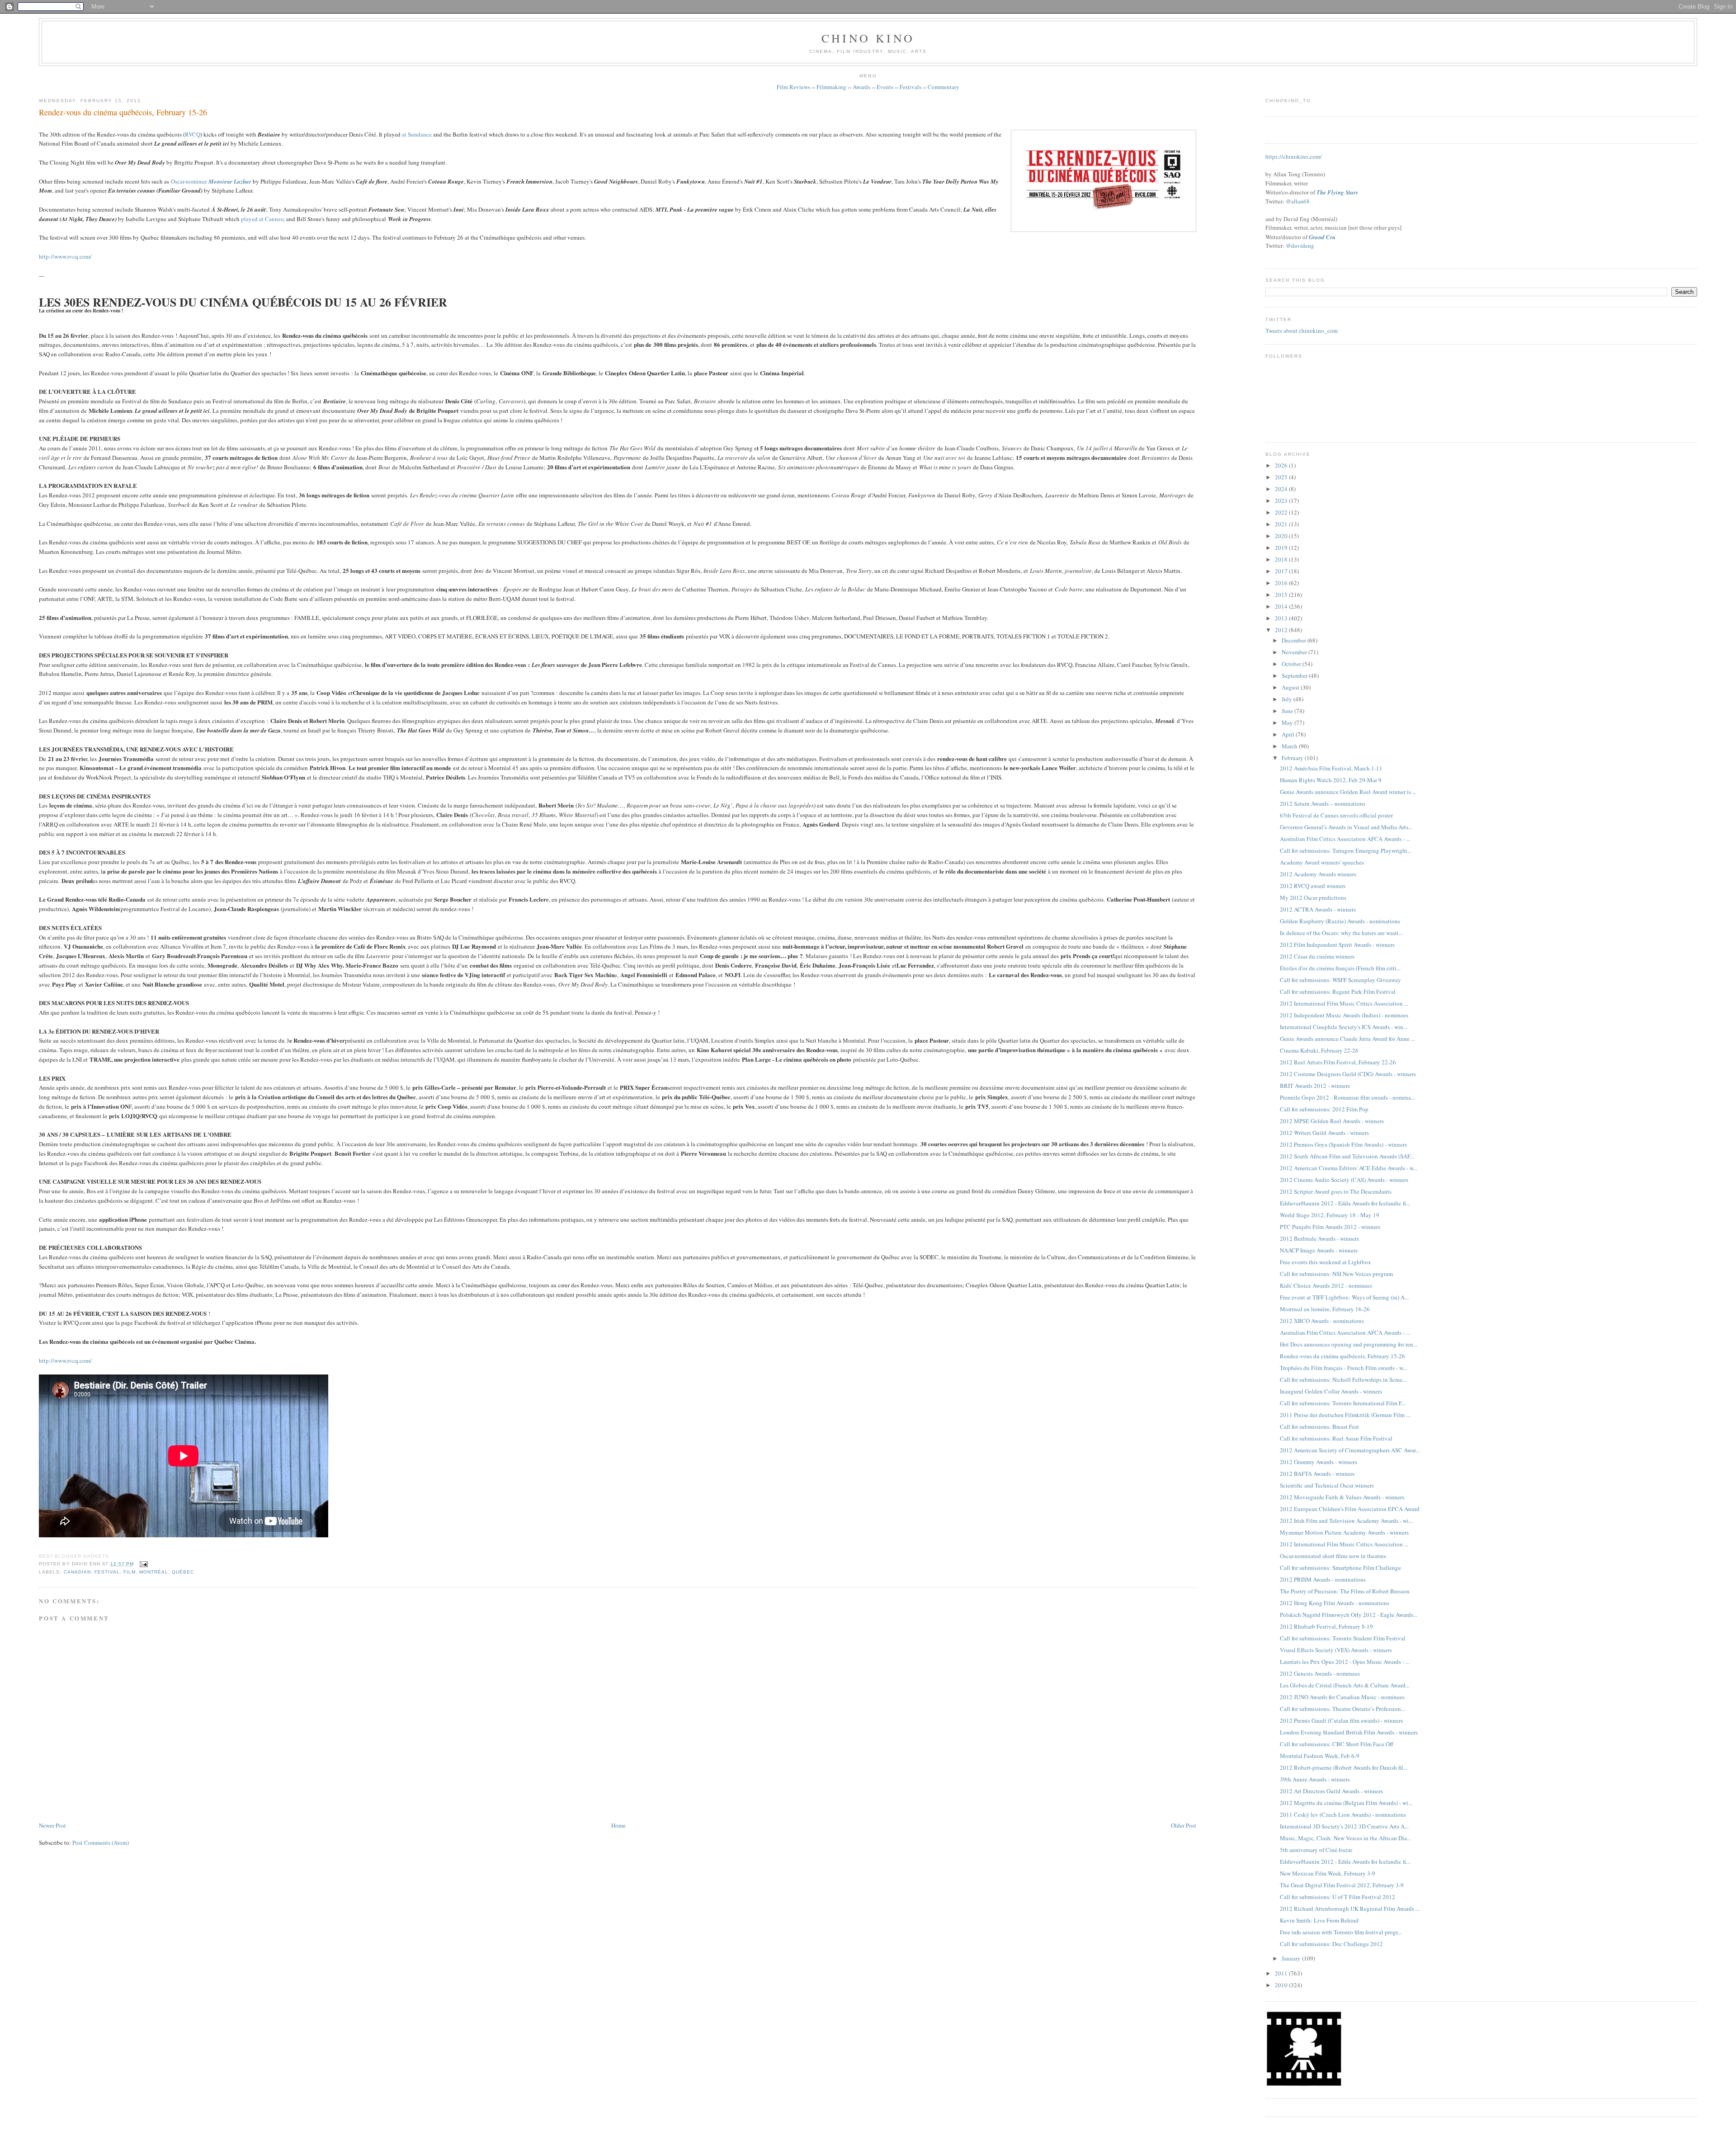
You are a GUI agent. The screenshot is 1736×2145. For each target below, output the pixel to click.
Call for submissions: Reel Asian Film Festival (1336, 1438)
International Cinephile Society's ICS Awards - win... (1344, 1027)
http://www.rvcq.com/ (65, 256)
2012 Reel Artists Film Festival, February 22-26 (1338, 1062)
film (130, 1572)
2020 (1282, 536)
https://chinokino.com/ (1294, 156)
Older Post (1184, 1825)
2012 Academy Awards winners (1318, 874)
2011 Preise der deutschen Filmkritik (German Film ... (1345, 1415)
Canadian (77, 1572)
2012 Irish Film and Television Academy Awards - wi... (1346, 1521)
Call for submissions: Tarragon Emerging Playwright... (1346, 850)
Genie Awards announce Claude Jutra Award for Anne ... (1347, 1039)
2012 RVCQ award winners (1313, 886)
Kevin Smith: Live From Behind (1319, 1920)
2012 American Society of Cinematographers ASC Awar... (1350, 1450)
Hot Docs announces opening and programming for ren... (1349, 1344)
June (1288, 711)
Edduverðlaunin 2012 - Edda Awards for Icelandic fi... (1345, 1203)
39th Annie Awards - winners (1315, 1779)
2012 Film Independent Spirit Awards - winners (1337, 945)
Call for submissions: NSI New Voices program (1336, 1274)
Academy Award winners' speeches (1322, 862)
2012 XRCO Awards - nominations (1322, 1321)
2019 (1282, 548)
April (1289, 734)
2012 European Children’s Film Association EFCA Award (1350, 1509)
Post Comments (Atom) (101, 1843)
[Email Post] (143, 1564)
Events (885, 87)
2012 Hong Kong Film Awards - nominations (1335, 1603)
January (1292, 1958)
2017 (1282, 571)
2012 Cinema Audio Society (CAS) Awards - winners (1344, 1180)
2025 (1282, 477)
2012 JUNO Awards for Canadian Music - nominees (1342, 1697)
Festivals (910, 87)
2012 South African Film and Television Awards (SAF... (1347, 1156)
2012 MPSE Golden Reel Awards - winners (1332, 1121)
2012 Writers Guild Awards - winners (1324, 1133)
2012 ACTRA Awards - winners (1318, 909)
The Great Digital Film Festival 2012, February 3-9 (1342, 1885)
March (1290, 746)
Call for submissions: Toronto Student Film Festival (1343, 1638)
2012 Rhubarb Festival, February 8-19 (1326, 1626)
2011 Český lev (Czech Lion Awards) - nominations (1343, 1814)
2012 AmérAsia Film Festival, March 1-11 (1331, 768)
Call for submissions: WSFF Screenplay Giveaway (1340, 980)
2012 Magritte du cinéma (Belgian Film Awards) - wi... (1346, 1803)
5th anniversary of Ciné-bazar (1316, 1850)
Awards (861, 87)
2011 (1282, 1973)
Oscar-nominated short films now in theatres (1333, 1556)
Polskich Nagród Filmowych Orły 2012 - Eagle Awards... (1349, 1615)
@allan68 (1298, 201)
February (1293, 758)
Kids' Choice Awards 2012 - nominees (1326, 1285)
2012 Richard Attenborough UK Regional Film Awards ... (1350, 1909)
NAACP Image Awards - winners (1319, 1250)
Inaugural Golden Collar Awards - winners (1331, 1391)
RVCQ (193, 134)
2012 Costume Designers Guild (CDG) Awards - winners (1348, 1074)
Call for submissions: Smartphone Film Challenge (1340, 1568)
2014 (1282, 606)
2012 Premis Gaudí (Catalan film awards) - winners (1341, 1720)
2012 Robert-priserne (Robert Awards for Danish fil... (1344, 1767)
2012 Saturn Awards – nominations (1323, 803)
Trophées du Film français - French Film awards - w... (1343, 1368)
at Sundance (417, 134)
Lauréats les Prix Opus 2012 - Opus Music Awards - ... (1345, 1662)
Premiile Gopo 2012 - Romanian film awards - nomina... (1347, 1097)
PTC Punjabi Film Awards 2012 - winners (1330, 1227)
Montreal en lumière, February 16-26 (1325, 1309)
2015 (1282, 595)
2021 (1282, 524)
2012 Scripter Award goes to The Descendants (1336, 1191)
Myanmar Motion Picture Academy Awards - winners (1344, 1532)
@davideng (1300, 246)
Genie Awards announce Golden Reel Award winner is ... (1348, 792)
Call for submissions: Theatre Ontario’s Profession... (1342, 1709)
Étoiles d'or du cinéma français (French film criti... (1340, 968)
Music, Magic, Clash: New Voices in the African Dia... (1345, 1838)
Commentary (943, 87)
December (1295, 640)
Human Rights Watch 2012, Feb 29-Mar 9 (1331, 780)
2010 (1282, 1985)
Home (618, 1825)
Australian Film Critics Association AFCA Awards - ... (1345, 839)
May (1288, 723)
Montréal (154, 1572)
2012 (1282, 630)
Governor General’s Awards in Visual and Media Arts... (1346, 827)
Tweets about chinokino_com (1302, 331)
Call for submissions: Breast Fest (1319, 1427)
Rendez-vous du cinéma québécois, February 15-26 (123, 112)
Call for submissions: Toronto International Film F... (1343, 1403)
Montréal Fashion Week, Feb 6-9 (1320, 1756)
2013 (1282, 618)
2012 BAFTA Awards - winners (1317, 1474)
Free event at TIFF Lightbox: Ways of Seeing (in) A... (1344, 1297)
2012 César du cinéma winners (1317, 956)
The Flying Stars (1337, 192)
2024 (1282, 489)
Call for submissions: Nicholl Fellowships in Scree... (1343, 1380)
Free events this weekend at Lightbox (1326, 1262)
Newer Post (52, 1825)
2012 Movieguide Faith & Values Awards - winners (1342, 1497)
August (1291, 687)
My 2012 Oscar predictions (1313, 898)
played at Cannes (262, 219)
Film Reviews (793, 87)
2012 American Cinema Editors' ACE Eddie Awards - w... (1349, 1168)
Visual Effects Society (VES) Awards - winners (1336, 1650)
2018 (1282, 559)
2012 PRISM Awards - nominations (1323, 1579)
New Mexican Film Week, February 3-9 (1328, 1873)
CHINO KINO (868, 38)
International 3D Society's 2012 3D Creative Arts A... (1344, 1826)
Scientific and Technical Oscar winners (1327, 1485)
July (1288, 699)
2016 (1282, 583)
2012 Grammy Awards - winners (1319, 1462)
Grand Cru (1322, 237)
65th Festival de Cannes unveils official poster (1336, 815)
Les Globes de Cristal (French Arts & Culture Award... (1345, 1685)
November (1295, 652)
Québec (183, 1572)
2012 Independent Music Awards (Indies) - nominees (1344, 1015)
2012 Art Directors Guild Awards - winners (1331, 1791)
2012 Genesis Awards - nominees (1320, 1673)
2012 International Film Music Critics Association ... (1344, 1003)
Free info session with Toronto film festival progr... (1341, 1932)
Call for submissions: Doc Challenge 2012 (1331, 1944)
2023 (1282, 501)
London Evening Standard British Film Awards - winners (1349, 1732)
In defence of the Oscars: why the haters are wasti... (1341, 933)
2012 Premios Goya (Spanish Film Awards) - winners (1343, 1144)
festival (107, 1572)
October (1292, 664)
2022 (1282, 512)
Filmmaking (831, 87)
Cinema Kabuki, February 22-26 (1319, 1050)
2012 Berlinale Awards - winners (1319, 1238)
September (1295, 676)
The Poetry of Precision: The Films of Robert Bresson (1345, 1591)
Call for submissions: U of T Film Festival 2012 (1337, 1897)
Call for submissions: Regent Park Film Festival (1338, 992)
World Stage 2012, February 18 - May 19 (1330, 1215)
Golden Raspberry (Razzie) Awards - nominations (1340, 921)
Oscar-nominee (211, 181)
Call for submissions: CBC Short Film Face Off (1337, 1744)
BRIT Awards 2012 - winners (1315, 1086)
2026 (1282, 465)
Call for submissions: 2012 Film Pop (1324, 1109)
